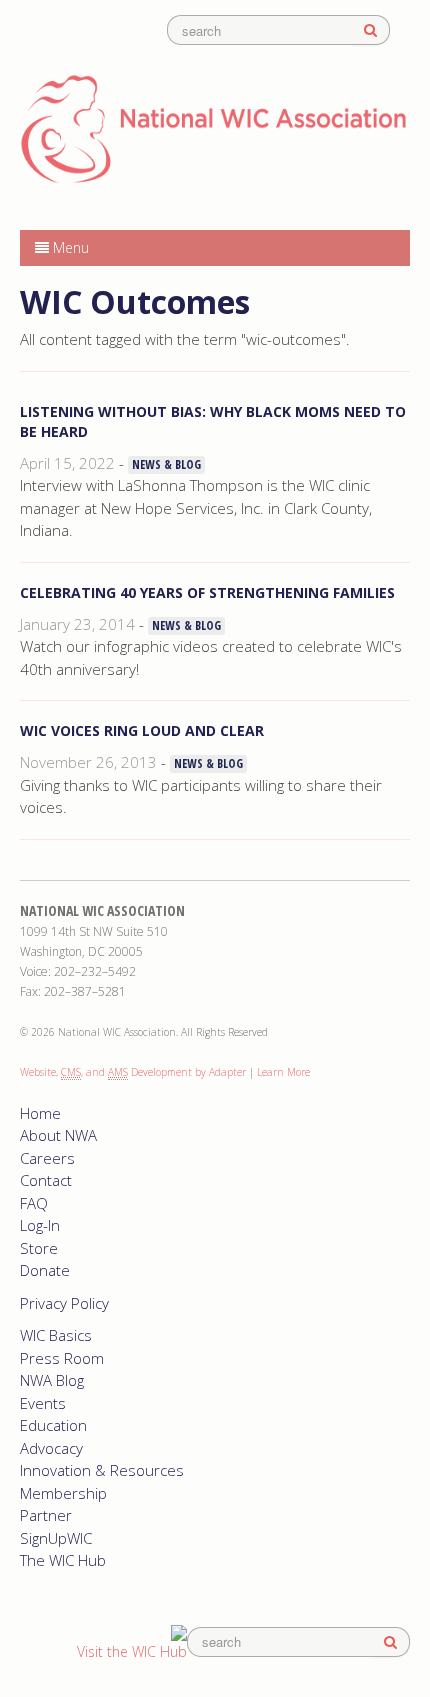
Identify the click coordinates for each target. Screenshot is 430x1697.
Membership (63, 1493)
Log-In (40, 1225)
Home (40, 1113)
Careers (47, 1158)
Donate (45, 1270)
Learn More (283, 1072)
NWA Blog (52, 1380)
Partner (46, 1515)
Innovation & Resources (102, 1470)
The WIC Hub (63, 1560)
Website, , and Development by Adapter (133, 1072)
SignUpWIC (56, 1538)
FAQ (34, 1203)
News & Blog (166, 464)
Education (53, 1425)
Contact (46, 1180)
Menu (69, 247)
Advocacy (51, 1448)
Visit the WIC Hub (132, 1651)
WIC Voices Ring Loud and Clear (142, 730)
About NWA (58, 1135)
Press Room (62, 1358)
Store (39, 1248)
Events (43, 1403)
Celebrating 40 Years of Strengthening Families (207, 592)
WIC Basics (56, 1335)
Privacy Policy (64, 1303)
